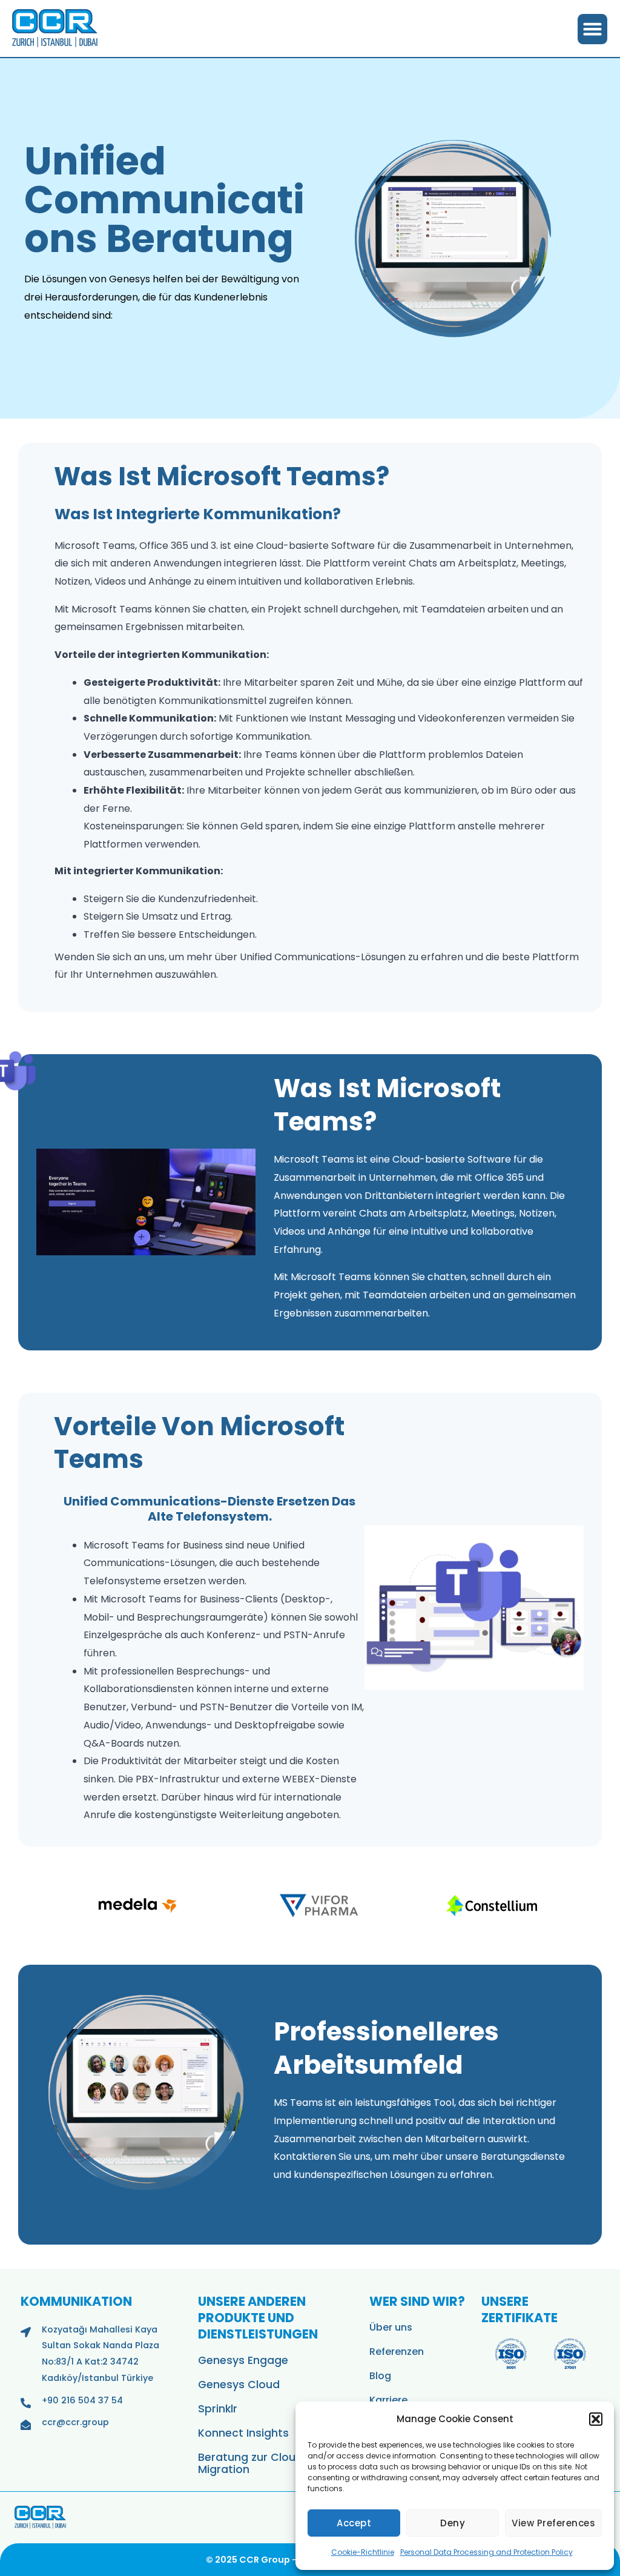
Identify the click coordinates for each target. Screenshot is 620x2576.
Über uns (391, 2327)
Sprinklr (218, 2409)
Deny (453, 2523)
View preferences (553, 2523)
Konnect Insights (243, 2433)
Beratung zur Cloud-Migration (254, 2463)
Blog (380, 2376)
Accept (354, 2523)
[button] (596, 2419)
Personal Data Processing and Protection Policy (486, 2552)
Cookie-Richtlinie (363, 2552)
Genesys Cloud (239, 2385)
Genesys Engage (243, 2360)
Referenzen (397, 2352)
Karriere (388, 2400)
